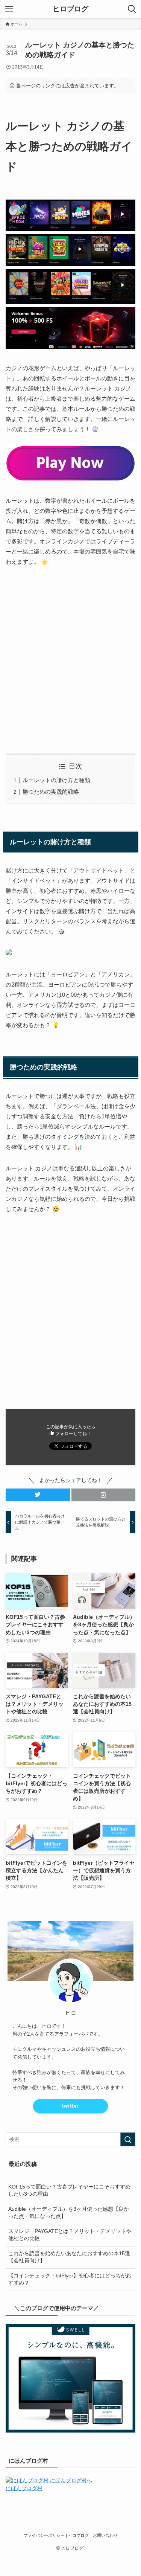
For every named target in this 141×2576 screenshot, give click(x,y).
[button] (38, 1495)
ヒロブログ (70, 9)
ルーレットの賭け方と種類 (56, 780)
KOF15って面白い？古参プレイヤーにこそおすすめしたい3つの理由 (69, 2190)
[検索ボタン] (132, 9)
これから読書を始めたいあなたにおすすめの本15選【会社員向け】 (69, 2257)
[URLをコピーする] (104, 1495)
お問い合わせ (105, 2535)
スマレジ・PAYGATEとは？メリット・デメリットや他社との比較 (70, 2235)
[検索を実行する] (128, 2139)
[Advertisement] (70, 660)
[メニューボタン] (9, 9)
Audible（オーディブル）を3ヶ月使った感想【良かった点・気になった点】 (69, 2213)
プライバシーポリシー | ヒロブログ (56, 2535)
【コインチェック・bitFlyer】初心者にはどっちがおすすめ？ (70, 2279)
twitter (70, 2106)
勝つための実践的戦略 (51, 792)
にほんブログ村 (24, 2488)
